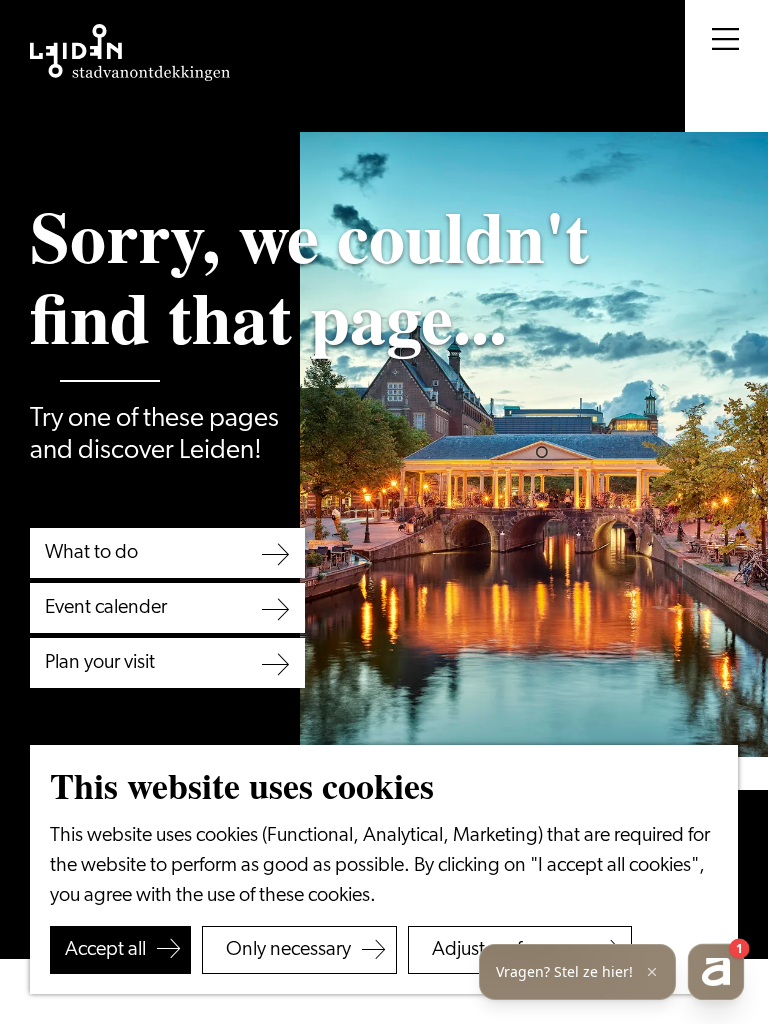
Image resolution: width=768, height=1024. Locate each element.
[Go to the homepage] (130, 53)
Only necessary (288, 950)
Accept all (105, 950)
